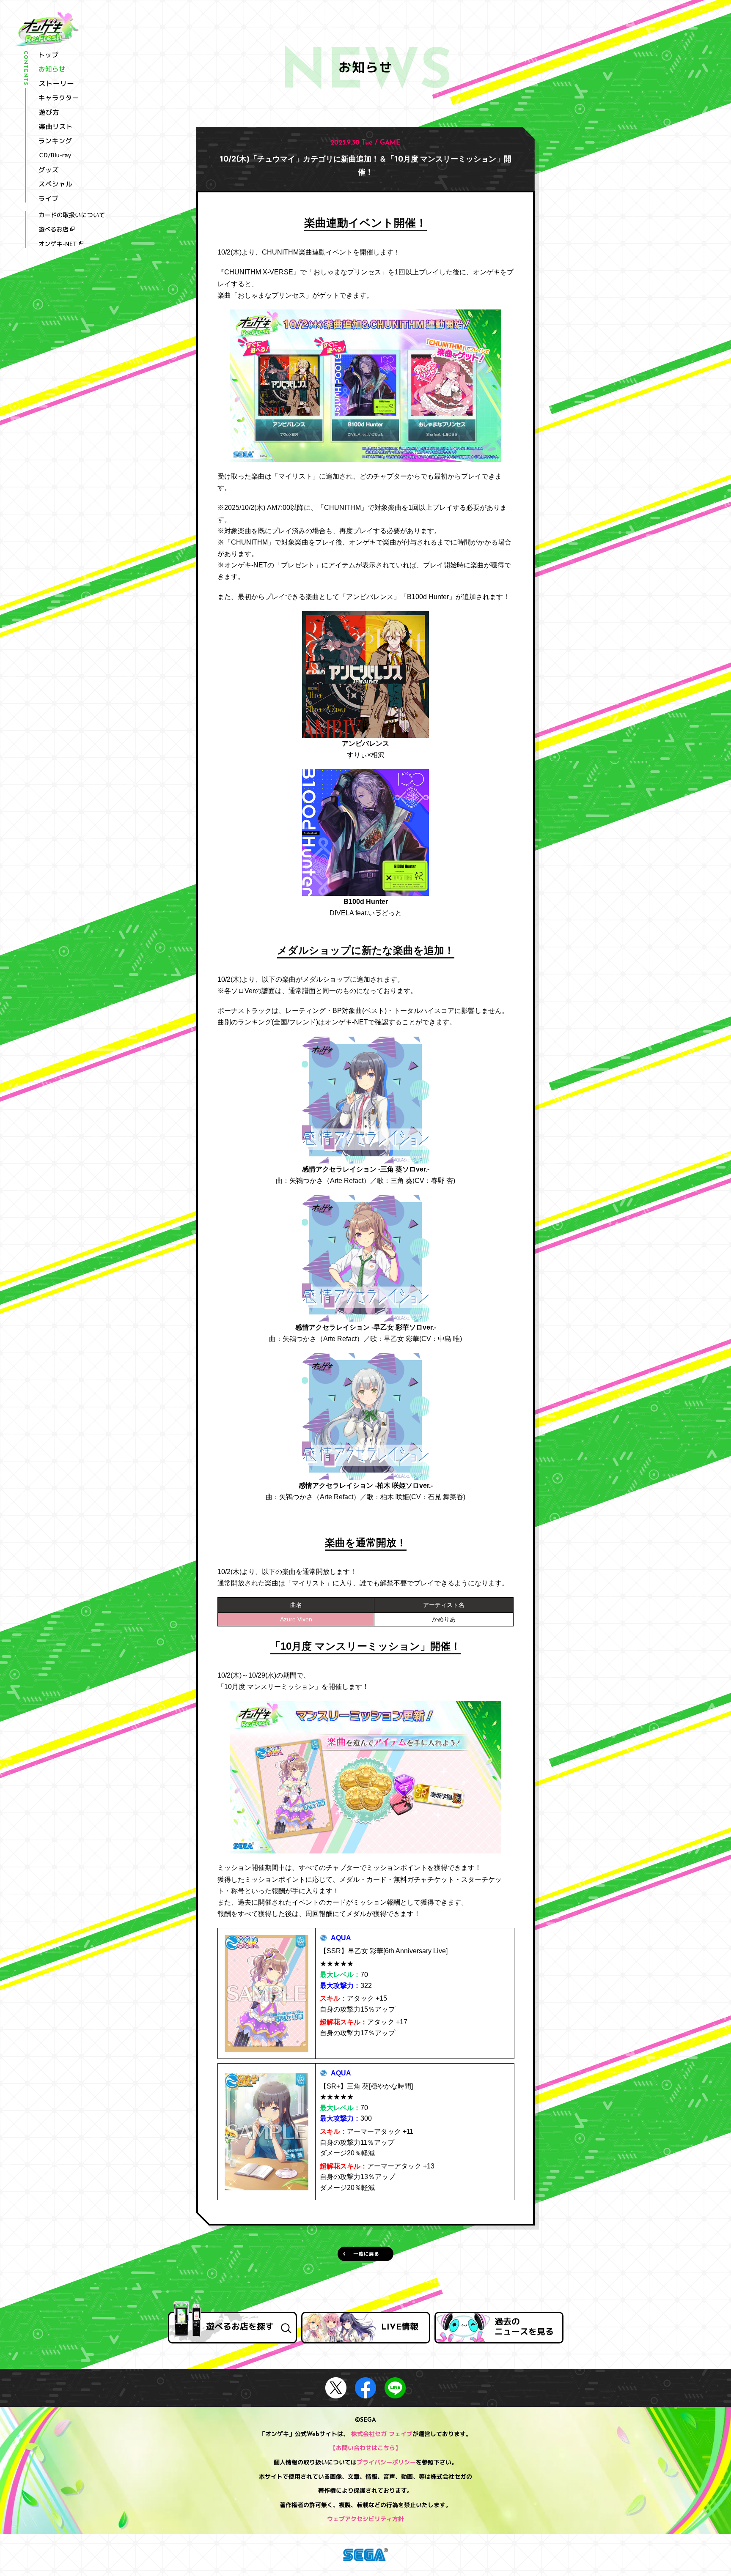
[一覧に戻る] (365, 2254)
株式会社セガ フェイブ (382, 2435)
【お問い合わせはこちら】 (365, 2449)
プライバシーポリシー (386, 2463)
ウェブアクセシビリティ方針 (365, 2520)
